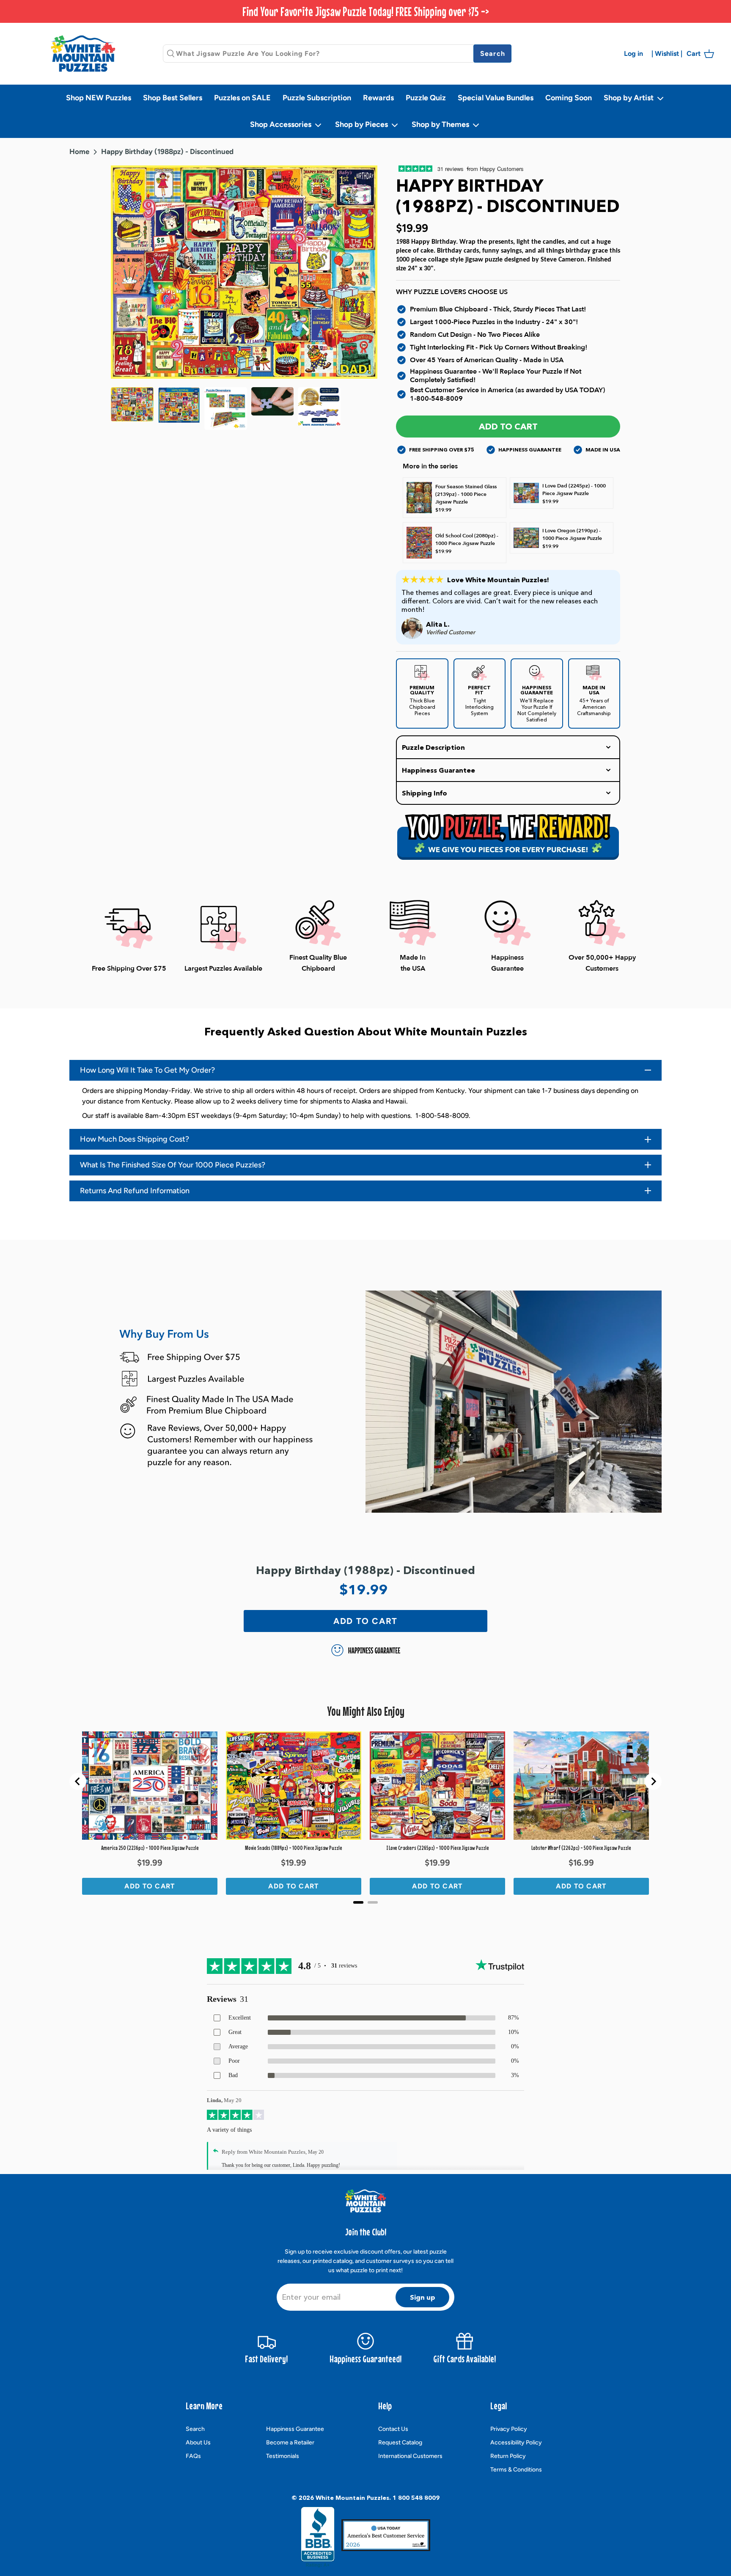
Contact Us (393, 2429)
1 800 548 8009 (416, 2498)
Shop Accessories (282, 124)
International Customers (410, 2456)
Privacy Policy (509, 2429)
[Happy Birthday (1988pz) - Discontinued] (179, 409)
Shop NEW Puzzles (99, 98)
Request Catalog (400, 2443)
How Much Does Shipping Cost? (135, 1139)
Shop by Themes (441, 124)
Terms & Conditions (516, 2470)
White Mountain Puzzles (352, 2498)
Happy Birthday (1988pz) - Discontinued (167, 151)
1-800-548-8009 (436, 399)
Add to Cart (508, 427)
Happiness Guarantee (295, 2429)
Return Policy (508, 2456)
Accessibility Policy (516, 2443)
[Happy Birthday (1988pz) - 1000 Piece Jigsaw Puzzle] (132, 409)
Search (195, 2429)
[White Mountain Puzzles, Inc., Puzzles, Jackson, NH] (318, 2537)
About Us (198, 2443)
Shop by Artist (629, 98)
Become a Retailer (290, 2443)
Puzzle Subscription (317, 98)
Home (79, 151)
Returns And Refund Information (135, 1191)
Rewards (378, 98)
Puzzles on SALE (242, 98)
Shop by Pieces (362, 124)
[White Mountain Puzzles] (83, 54)
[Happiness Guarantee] (319, 409)
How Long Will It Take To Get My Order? (147, 1070)
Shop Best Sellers (173, 98)
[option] (244, 272)
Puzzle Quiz (426, 98)
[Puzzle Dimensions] (226, 409)
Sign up (423, 2297)
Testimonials (283, 2456)
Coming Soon (569, 98)
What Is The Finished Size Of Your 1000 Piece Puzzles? (173, 1165)
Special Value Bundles (496, 98)
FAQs (193, 2456)
